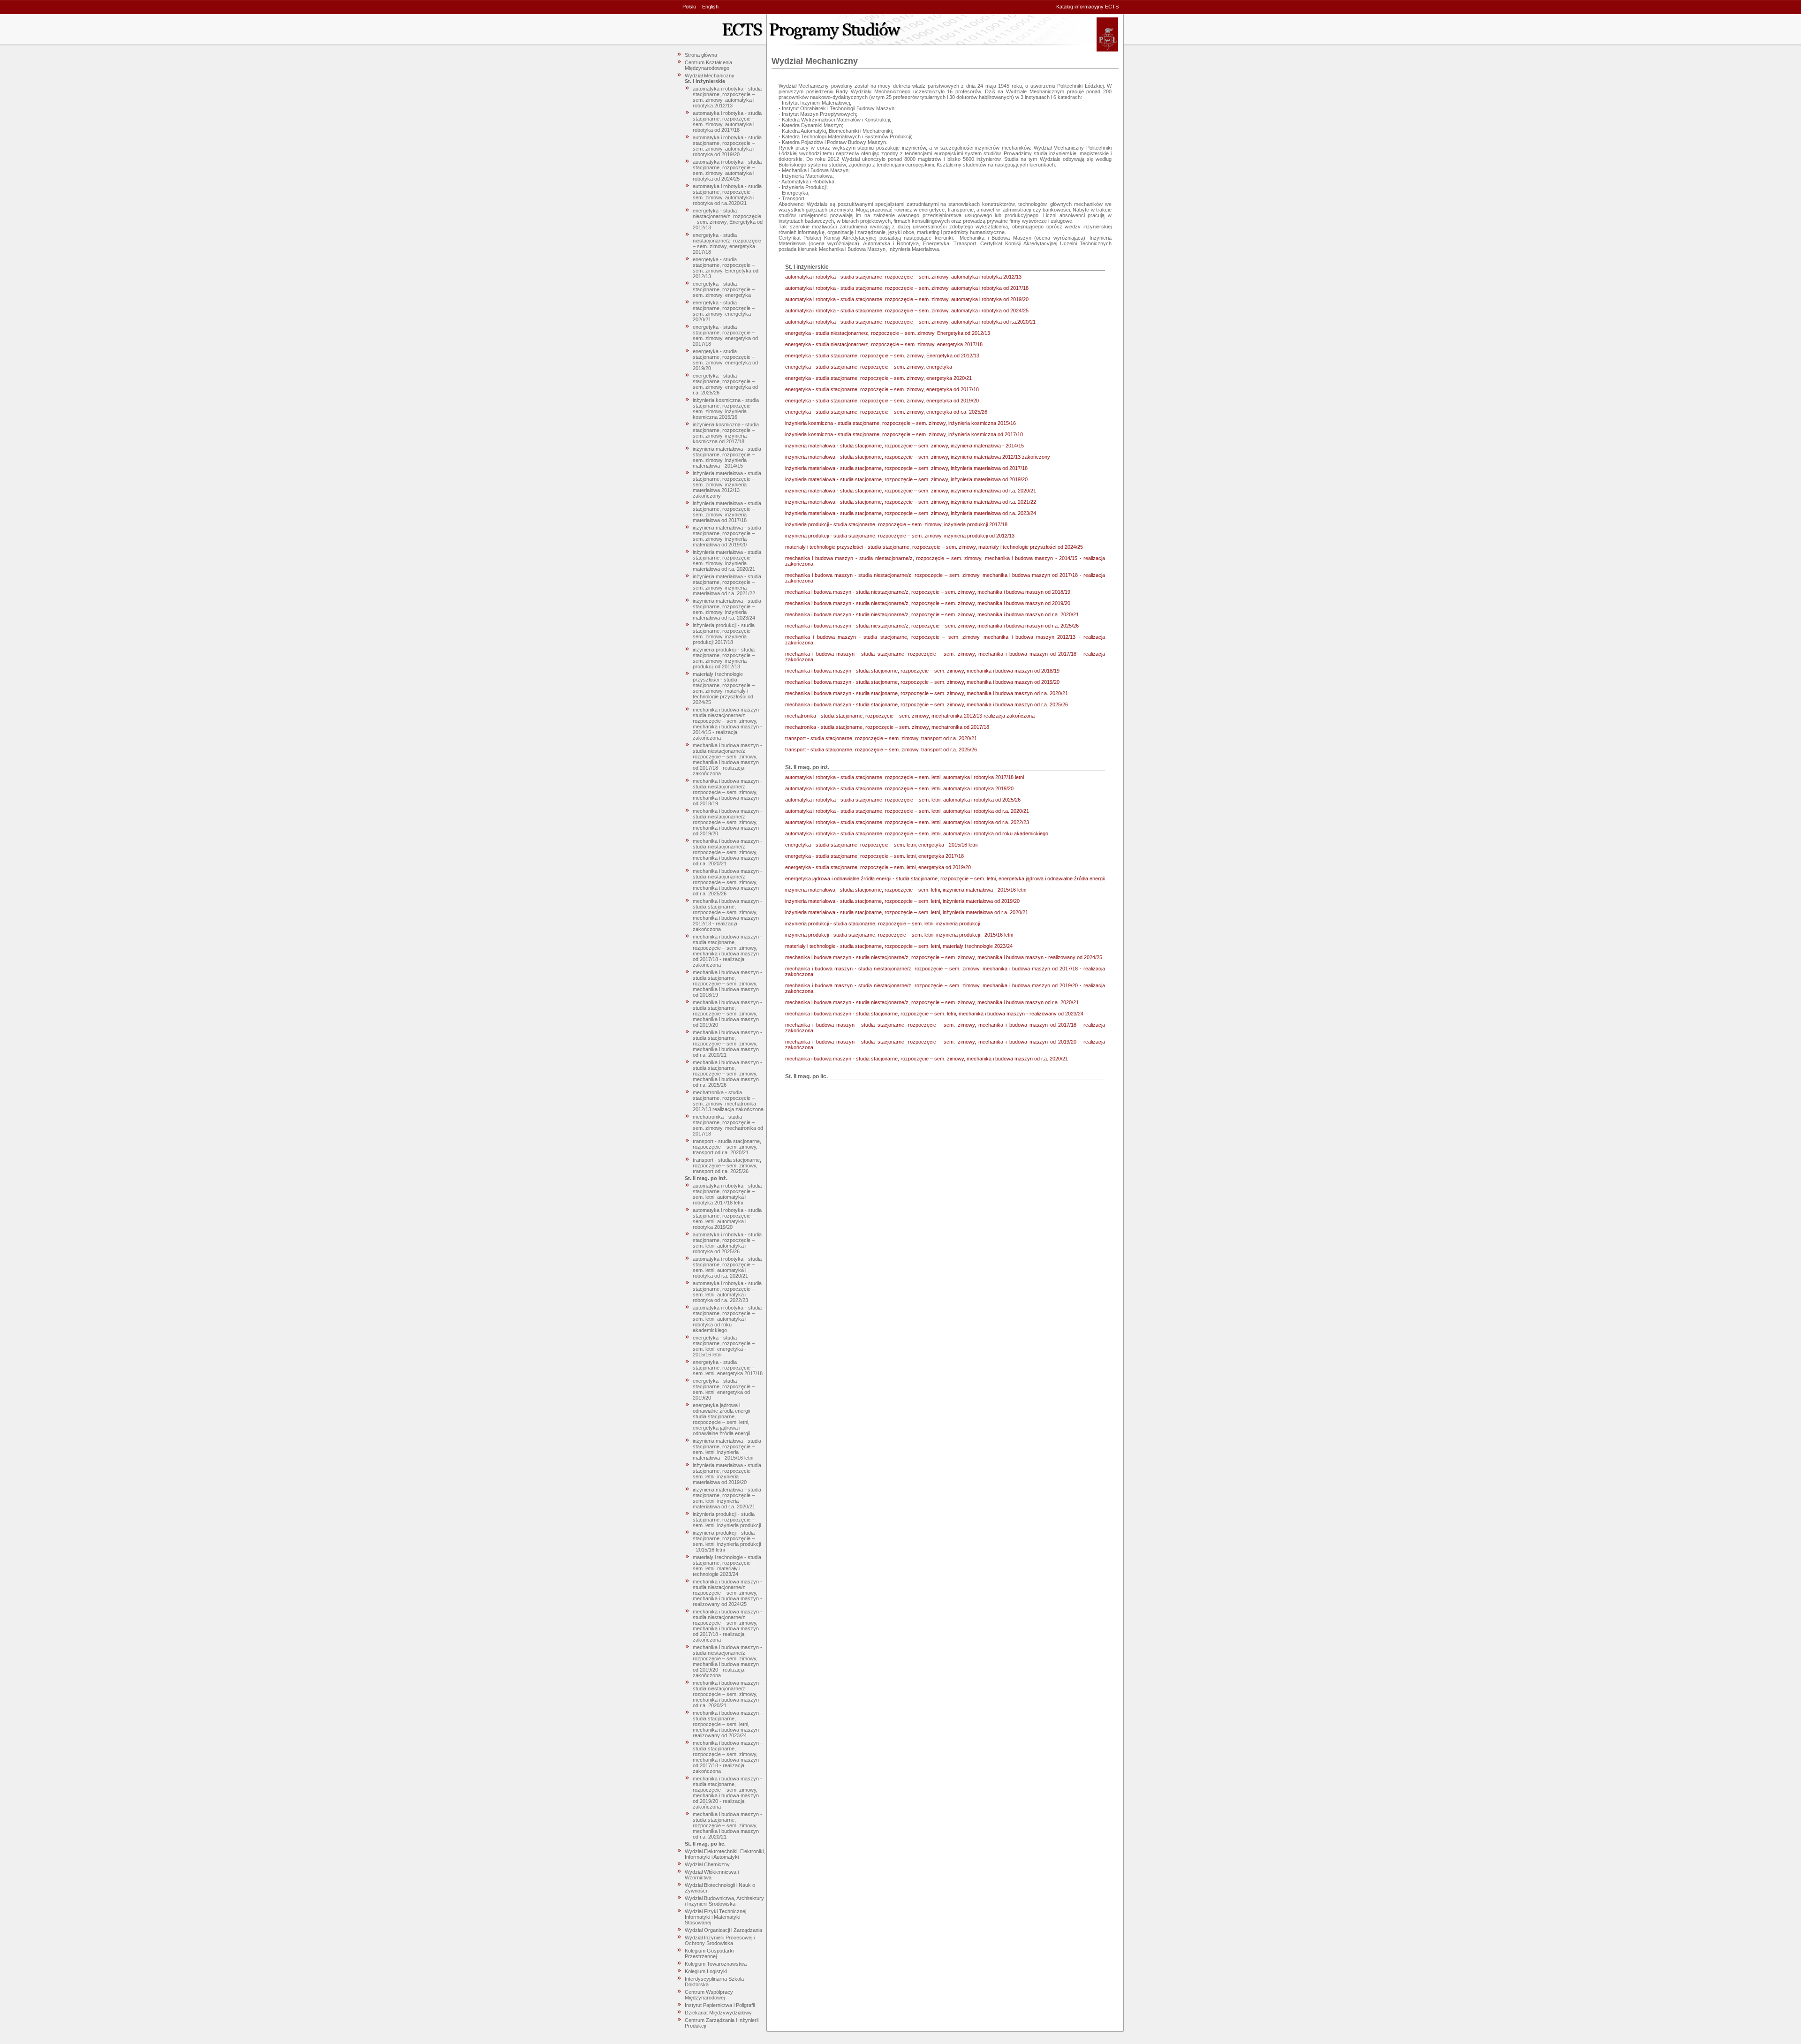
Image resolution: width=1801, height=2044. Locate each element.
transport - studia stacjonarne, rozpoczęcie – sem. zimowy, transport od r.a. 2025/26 (727, 1166)
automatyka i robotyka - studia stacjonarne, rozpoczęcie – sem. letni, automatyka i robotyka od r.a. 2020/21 (727, 1267)
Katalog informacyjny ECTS (1087, 7)
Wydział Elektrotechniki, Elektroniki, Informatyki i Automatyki (725, 1854)
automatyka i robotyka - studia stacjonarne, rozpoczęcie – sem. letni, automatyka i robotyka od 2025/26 (727, 1243)
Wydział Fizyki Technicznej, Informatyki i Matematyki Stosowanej (716, 1917)
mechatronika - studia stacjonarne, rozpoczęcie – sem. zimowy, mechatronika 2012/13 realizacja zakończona (728, 1101)
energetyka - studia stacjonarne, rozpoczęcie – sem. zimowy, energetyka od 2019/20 (725, 360)
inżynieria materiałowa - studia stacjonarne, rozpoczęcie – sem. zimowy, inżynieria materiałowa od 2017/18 (727, 512)
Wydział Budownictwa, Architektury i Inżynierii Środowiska (724, 1901)
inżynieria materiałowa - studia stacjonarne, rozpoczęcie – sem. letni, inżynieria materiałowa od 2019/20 (727, 1474)
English (710, 7)
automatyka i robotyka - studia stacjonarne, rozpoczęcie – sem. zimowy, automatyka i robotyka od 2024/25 (727, 170)
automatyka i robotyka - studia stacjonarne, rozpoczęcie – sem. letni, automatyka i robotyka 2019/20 (727, 1219)
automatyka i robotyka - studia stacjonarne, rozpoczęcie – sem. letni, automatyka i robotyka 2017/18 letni (727, 1194)
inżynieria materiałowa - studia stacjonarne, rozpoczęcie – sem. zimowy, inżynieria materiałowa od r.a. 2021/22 (727, 585)
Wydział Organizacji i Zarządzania (723, 1930)
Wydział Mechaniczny (710, 76)
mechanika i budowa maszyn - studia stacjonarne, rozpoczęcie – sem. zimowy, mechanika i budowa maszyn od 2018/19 (727, 984)
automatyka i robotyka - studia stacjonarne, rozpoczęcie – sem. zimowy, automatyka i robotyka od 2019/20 (727, 146)
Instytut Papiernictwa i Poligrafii (720, 2005)
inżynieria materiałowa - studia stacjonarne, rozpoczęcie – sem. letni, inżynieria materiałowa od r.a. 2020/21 (727, 1498)
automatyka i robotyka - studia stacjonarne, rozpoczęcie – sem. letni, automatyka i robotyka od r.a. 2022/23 (727, 1292)
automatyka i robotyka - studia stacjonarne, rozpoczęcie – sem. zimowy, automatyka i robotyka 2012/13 (727, 97)
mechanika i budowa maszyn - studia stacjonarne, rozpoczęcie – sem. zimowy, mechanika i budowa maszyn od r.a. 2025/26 (727, 1074)
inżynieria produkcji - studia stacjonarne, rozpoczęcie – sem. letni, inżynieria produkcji (727, 1520)
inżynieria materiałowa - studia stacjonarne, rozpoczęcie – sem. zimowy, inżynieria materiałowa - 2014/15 (727, 457)
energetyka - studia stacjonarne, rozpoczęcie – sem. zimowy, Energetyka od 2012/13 (726, 268)
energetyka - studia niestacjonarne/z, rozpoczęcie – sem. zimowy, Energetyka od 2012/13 (728, 219)
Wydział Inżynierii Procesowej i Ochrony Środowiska (720, 1940)
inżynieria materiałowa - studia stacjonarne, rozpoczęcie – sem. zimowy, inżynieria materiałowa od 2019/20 (727, 536)
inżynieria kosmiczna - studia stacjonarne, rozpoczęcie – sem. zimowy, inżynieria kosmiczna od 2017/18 (726, 433)
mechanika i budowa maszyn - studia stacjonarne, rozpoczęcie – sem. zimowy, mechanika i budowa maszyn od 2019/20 (727, 1014)
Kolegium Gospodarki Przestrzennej (709, 1953)
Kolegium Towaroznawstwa (716, 1964)
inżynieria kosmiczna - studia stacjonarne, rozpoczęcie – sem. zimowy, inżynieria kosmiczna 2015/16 (726, 409)
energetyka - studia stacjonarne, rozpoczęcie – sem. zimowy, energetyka (724, 289)
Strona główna (701, 55)
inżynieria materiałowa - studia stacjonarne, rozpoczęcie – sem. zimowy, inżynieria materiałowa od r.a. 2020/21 (727, 560)
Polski (689, 7)
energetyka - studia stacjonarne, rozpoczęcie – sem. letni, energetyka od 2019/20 (724, 1389)
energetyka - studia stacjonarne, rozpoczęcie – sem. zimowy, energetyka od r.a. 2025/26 (725, 384)
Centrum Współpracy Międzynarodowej (709, 1995)
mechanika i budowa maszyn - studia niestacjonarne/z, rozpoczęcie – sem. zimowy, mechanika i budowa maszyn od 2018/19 (727, 792)
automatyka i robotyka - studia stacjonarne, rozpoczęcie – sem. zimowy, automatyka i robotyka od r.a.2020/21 (727, 195)
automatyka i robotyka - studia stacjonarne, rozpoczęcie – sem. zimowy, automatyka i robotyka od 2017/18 (727, 121)
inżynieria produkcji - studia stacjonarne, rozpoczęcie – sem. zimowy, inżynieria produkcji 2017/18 (724, 634)
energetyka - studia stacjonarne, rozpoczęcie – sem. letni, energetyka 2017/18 (728, 1368)
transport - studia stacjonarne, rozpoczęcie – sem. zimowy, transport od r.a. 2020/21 (727, 1147)
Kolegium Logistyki (706, 1971)
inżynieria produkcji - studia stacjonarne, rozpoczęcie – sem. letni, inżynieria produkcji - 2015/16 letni (727, 1541)
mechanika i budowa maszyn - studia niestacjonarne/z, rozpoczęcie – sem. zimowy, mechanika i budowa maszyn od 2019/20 (727, 822)
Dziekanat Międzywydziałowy (718, 2013)
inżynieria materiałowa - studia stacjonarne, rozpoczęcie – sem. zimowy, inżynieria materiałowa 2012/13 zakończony (727, 485)
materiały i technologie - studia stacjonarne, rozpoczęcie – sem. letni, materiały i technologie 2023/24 (727, 1566)
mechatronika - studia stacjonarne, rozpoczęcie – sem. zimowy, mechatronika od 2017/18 (728, 1125)
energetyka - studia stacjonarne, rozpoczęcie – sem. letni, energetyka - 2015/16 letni (724, 1346)
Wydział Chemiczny (707, 1864)
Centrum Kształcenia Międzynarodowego (708, 65)
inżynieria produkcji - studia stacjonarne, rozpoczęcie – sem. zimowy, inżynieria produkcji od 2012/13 (724, 658)
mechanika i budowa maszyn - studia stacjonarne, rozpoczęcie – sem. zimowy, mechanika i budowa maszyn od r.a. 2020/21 (727, 1044)
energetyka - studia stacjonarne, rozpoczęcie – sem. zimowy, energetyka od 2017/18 (725, 335)
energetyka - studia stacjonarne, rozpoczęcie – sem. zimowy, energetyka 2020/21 (724, 311)
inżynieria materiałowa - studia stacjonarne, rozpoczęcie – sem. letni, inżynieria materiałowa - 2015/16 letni (727, 1449)
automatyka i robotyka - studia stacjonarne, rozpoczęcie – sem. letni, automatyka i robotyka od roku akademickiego (727, 1319)
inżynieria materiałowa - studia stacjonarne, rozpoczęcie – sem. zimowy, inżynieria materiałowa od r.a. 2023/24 (727, 609)
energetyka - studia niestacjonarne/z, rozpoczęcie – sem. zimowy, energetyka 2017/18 (727, 243)
